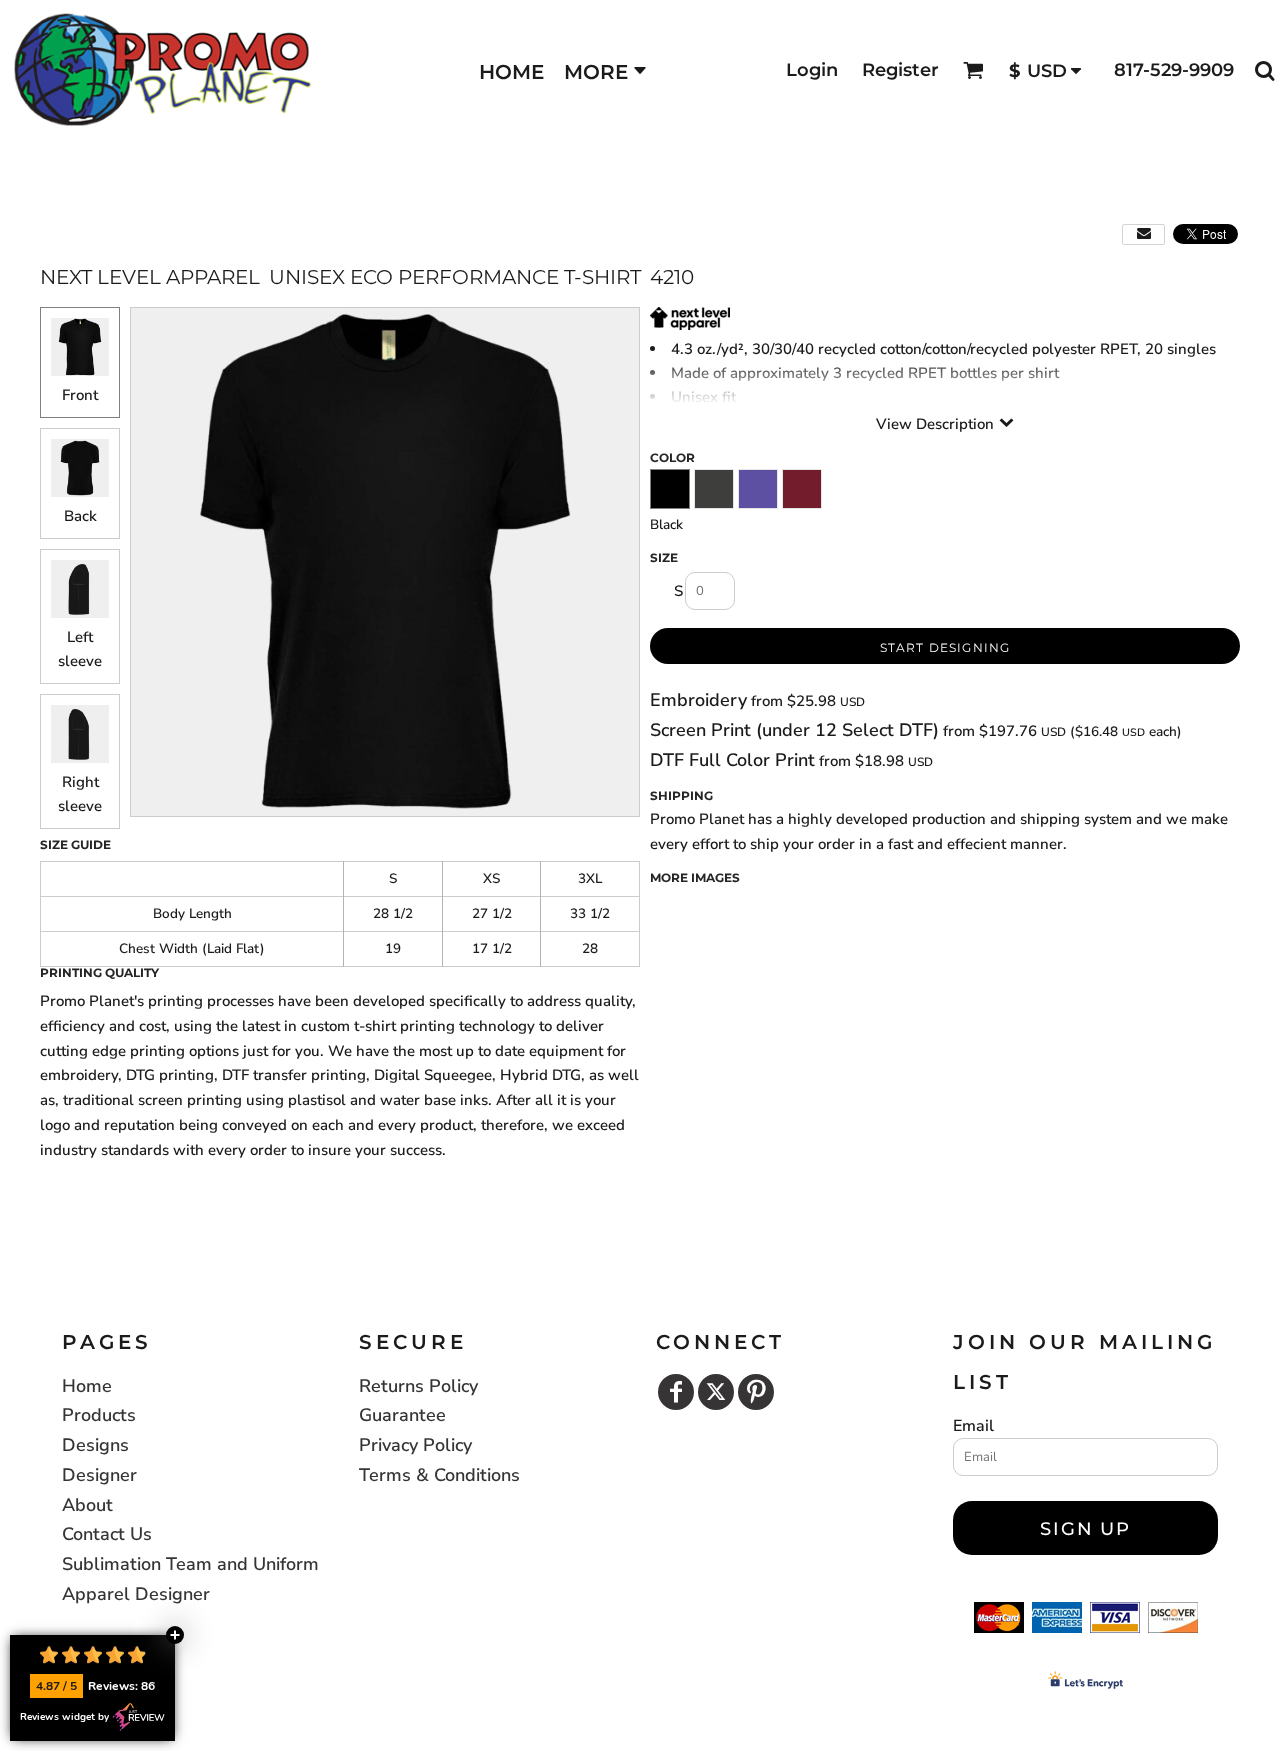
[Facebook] (676, 1392)
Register (900, 70)
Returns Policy (418, 1386)
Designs (95, 1445)
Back (80, 516)
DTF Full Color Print (732, 760)
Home (87, 1386)
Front (80, 395)
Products (99, 1415)
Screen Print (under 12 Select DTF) (794, 730)
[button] (973, 70)
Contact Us (107, 1534)
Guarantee (402, 1415)
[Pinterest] (756, 1392)
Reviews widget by (64, 1717)
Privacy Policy (415, 1445)
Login (812, 70)
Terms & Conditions (439, 1475)
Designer (99, 1475)
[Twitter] (716, 1392)
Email (973, 1426)
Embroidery (698, 700)
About (87, 1505)
